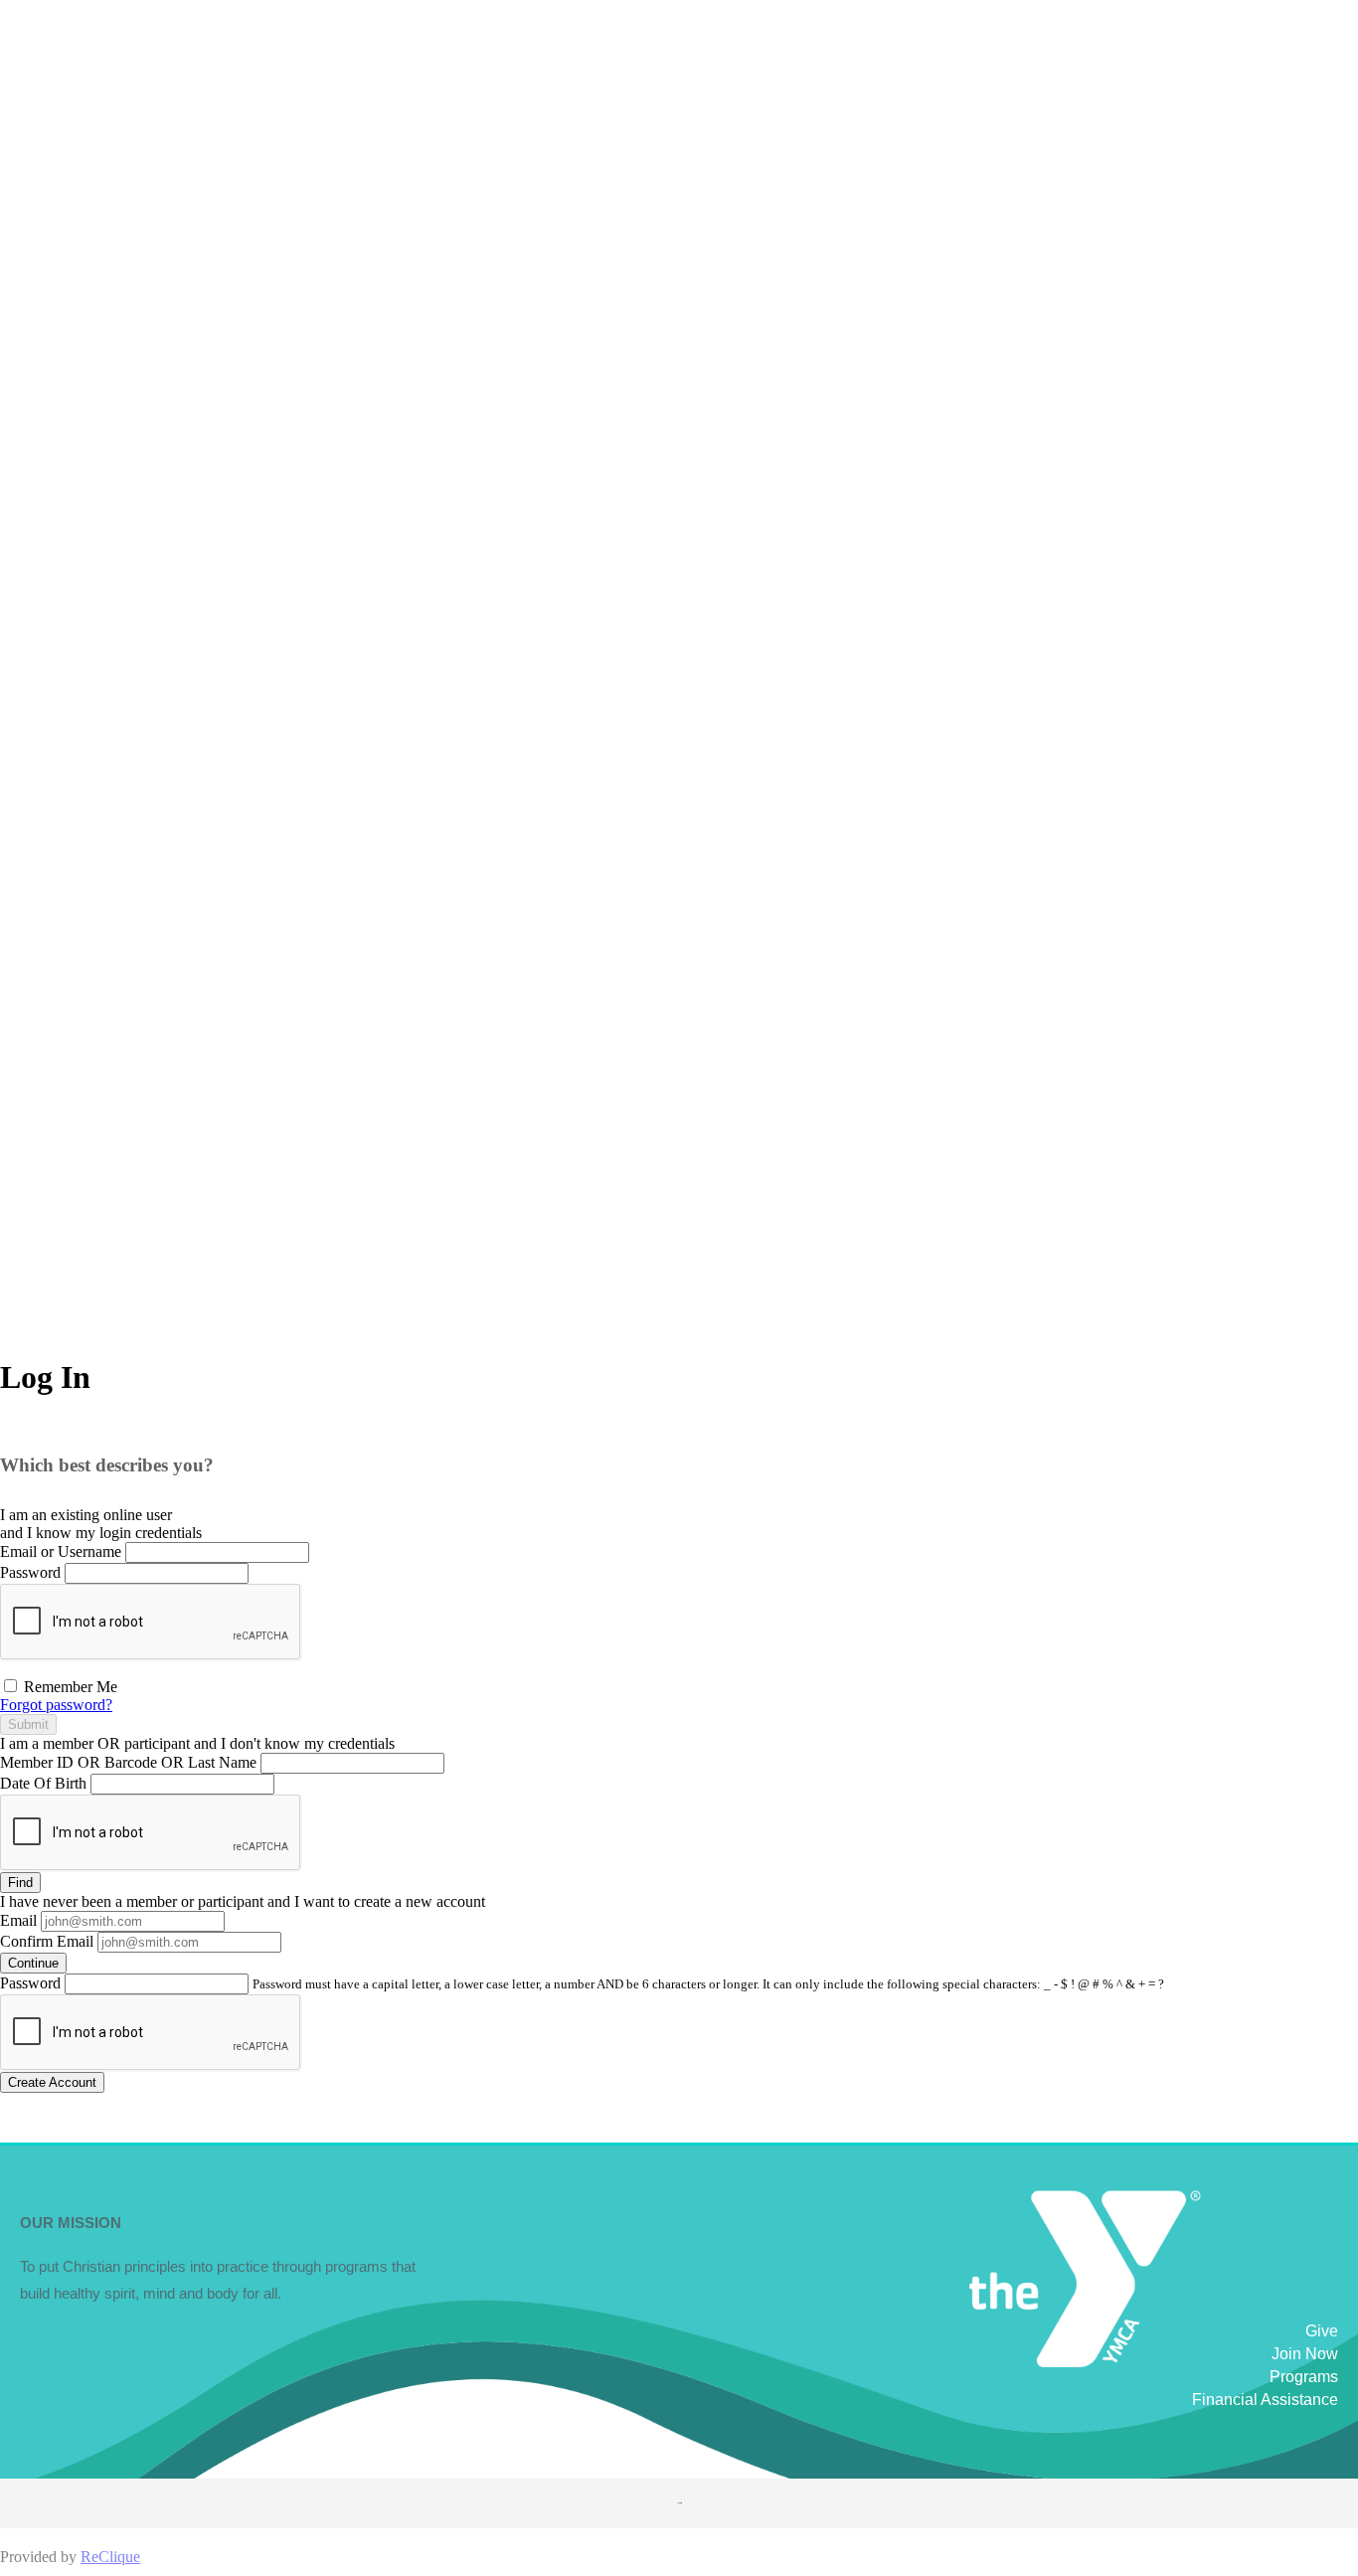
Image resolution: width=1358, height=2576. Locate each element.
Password (30, 1572)
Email (18, 1920)
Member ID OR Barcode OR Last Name (128, 1762)
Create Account (52, 2082)
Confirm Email (47, 1941)
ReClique (110, 2557)
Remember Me (69, 1687)
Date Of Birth (43, 1783)
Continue (33, 1963)
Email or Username (61, 1551)
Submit (28, 1724)
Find (20, 1883)
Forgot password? (56, 1705)
